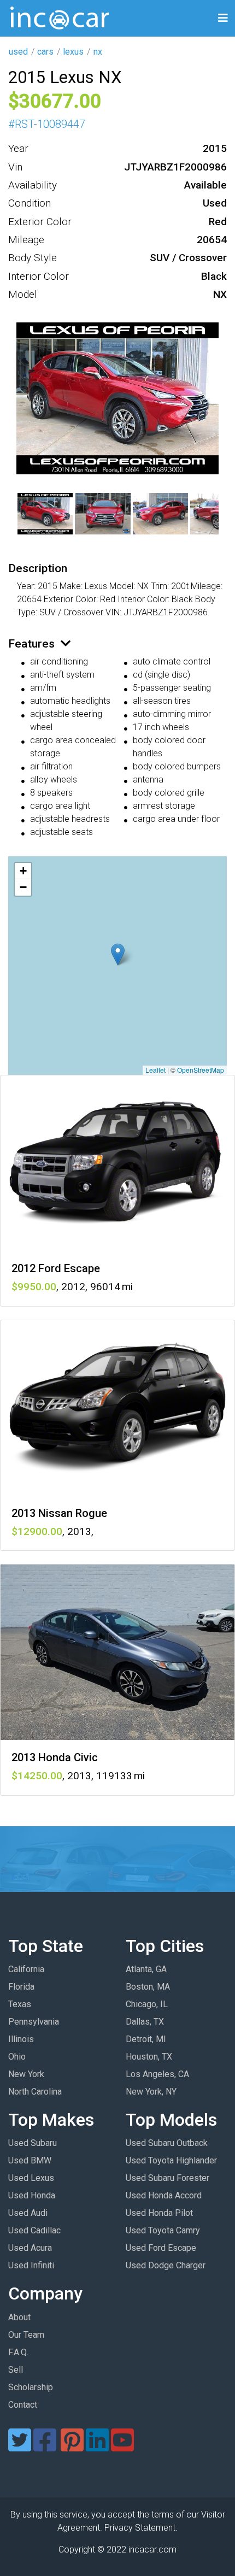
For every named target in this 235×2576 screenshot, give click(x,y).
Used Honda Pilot (159, 2213)
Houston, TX (149, 2057)
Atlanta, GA (146, 1969)
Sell (16, 2370)
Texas (20, 2004)
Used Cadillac (34, 2230)
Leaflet (155, 1070)
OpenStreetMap (201, 1070)
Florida (21, 1987)
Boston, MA (148, 1987)
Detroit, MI (146, 2039)
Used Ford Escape (161, 2248)
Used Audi (28, 2213)
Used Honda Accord (164, 2195)
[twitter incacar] (20, 2447)
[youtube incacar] (122, 2447)
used (18, 52)
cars (45, 52)
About (19, 2317)
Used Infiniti (31, 2265)
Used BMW (30, 2160)
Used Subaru (33, 2143)
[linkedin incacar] (97, 2447)
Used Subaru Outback (167, 2143)
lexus (73, 52)
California (26, 1969)
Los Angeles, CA (157, 2074)
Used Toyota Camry (163, 2230)
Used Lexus (31, 2178)
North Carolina (35, 2092)
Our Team (26, 2335)
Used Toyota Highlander (171, 2160)
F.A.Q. (18, 2352)
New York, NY (151, 2092)
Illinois (21, 2039)
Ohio (17, 2057)
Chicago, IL (147, 2004)
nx (98, 52)
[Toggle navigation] (223, 18)
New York (26, 2074)
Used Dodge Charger (166, 2265)
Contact (23, 2405)
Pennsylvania (34, 2022)
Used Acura (30, 2248)
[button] (118, 954)
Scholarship (31, 2387)
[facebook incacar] (45, 2447)
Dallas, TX (145, 2022)
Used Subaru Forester (168, 2178)
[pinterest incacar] (72, 2447)
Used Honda (32, 2195)
